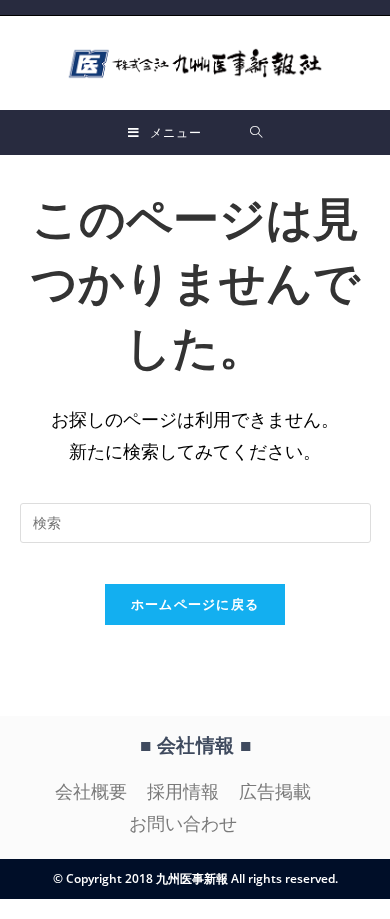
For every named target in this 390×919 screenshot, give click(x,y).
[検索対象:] (256, 132)
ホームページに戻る (195, 604)
